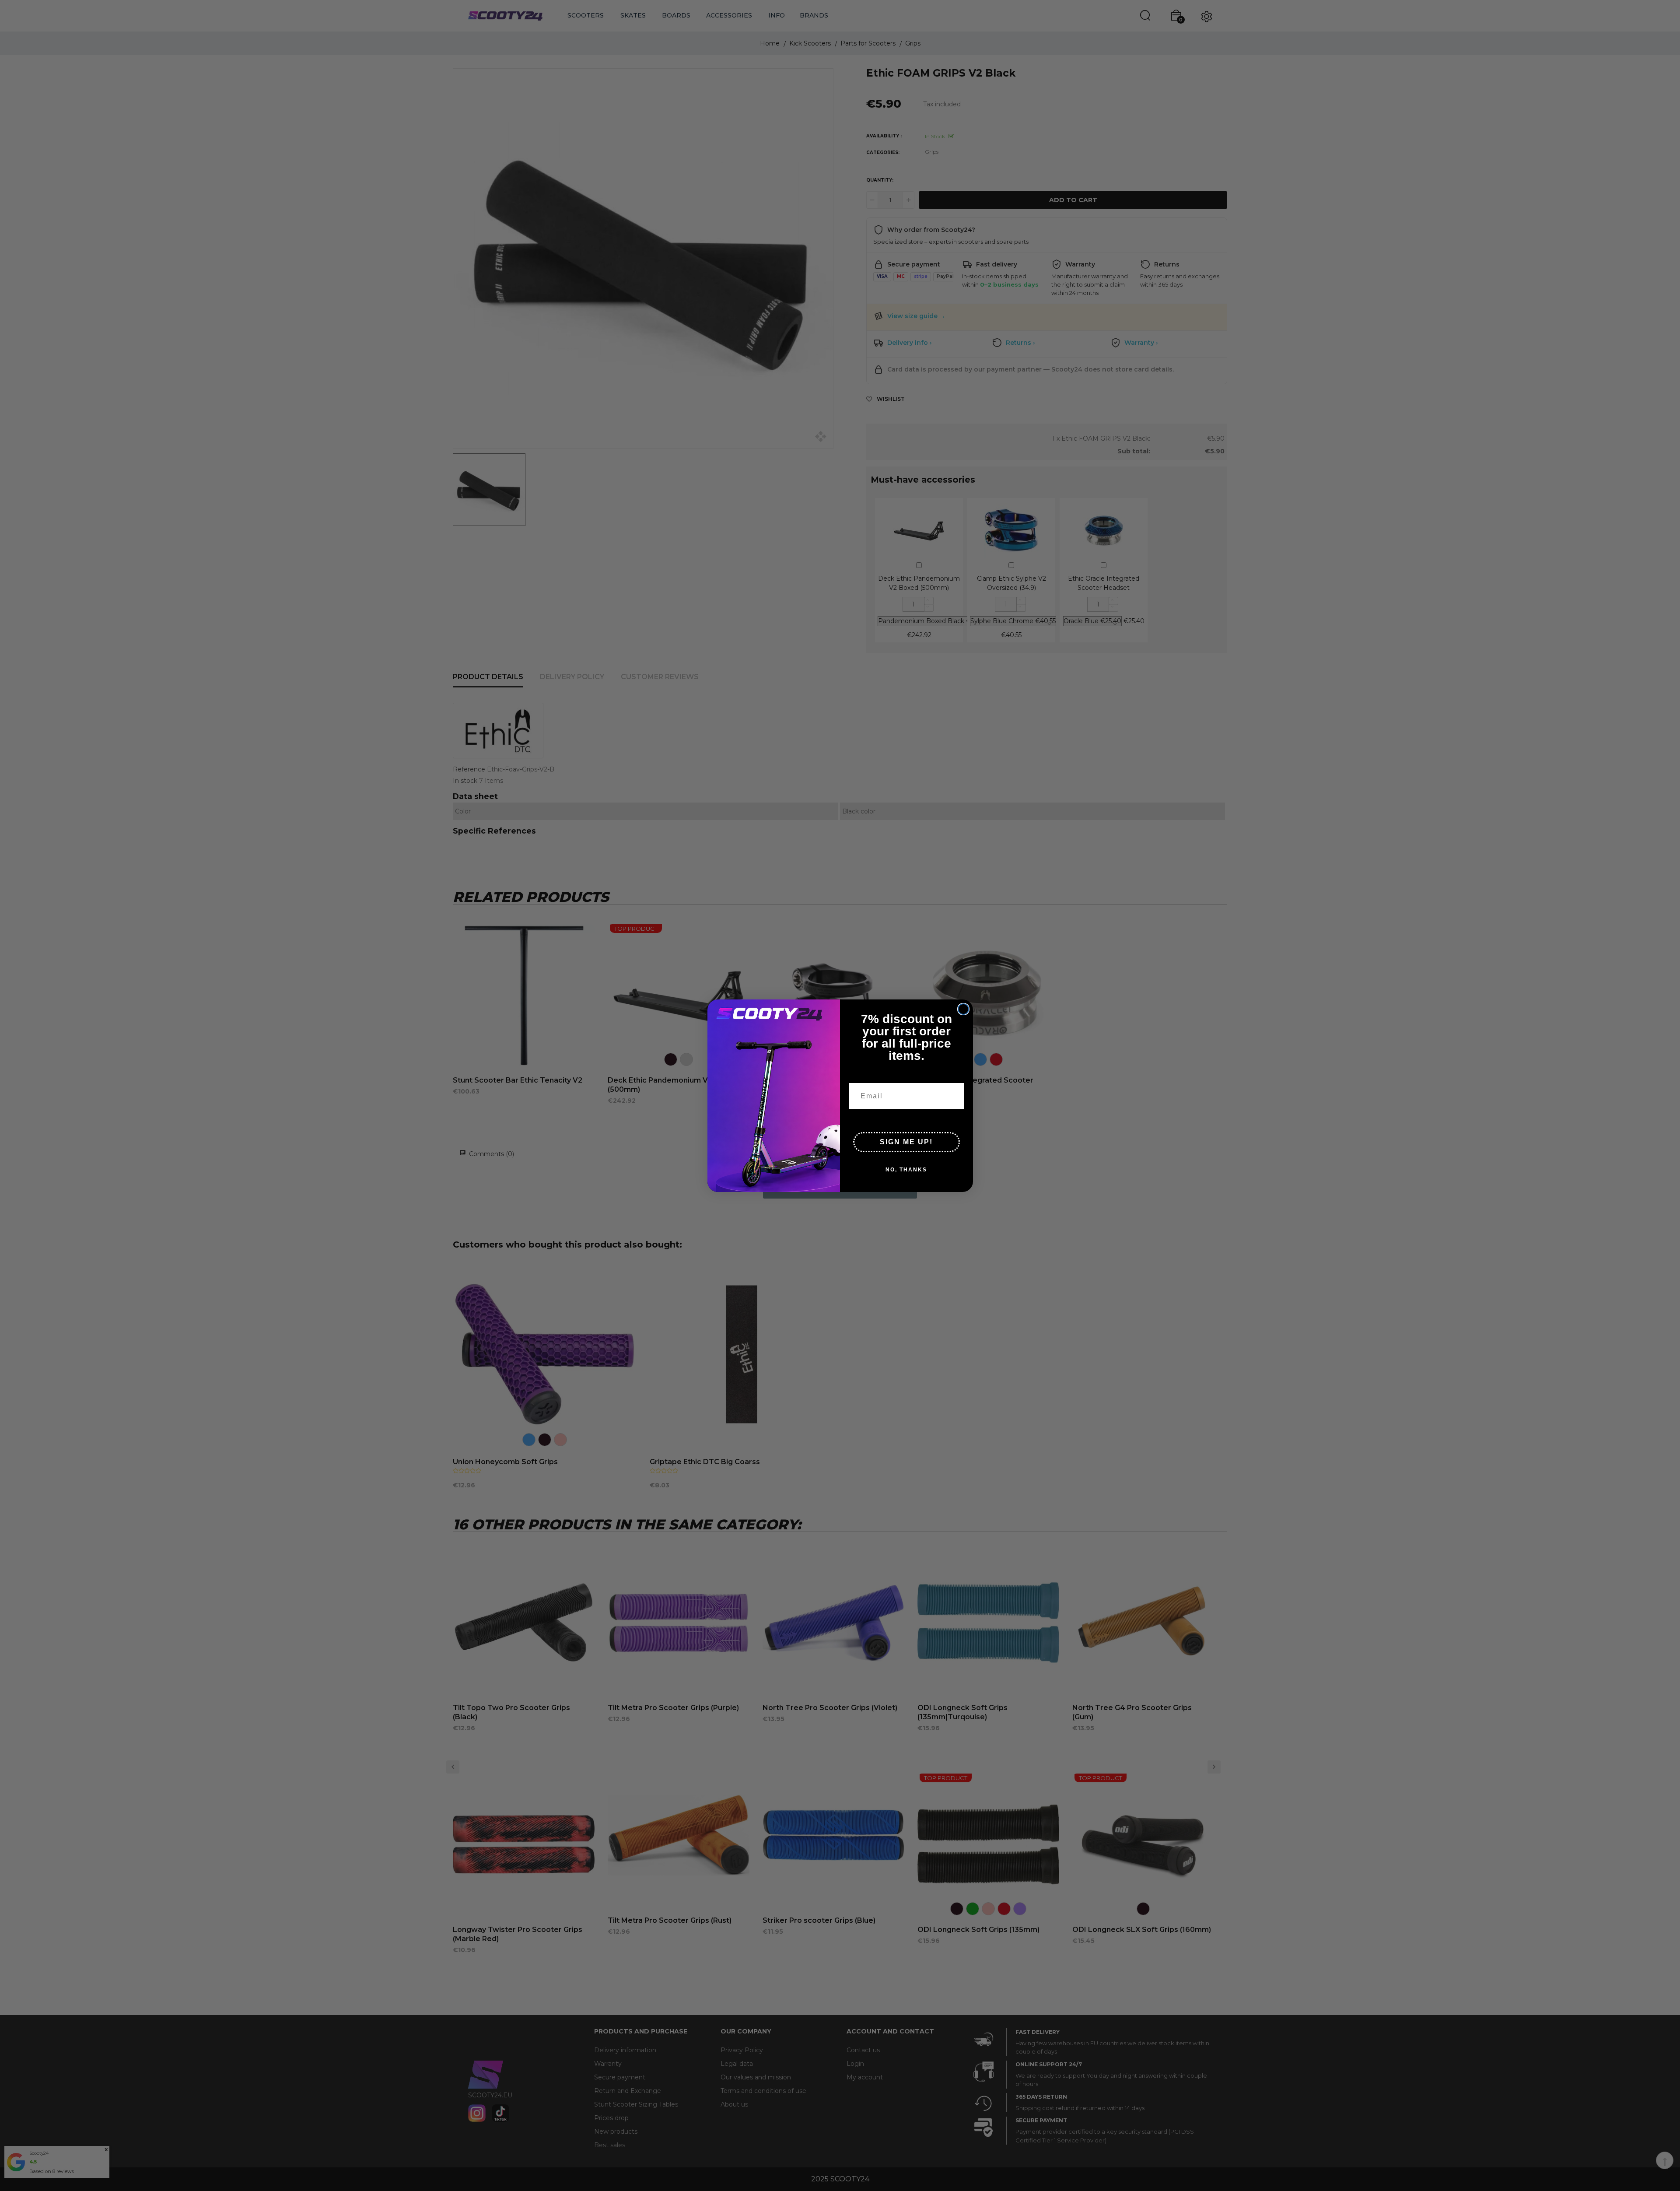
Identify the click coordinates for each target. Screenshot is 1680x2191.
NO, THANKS (906, 1169)
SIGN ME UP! (906, 1141)
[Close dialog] (963, 1009)
